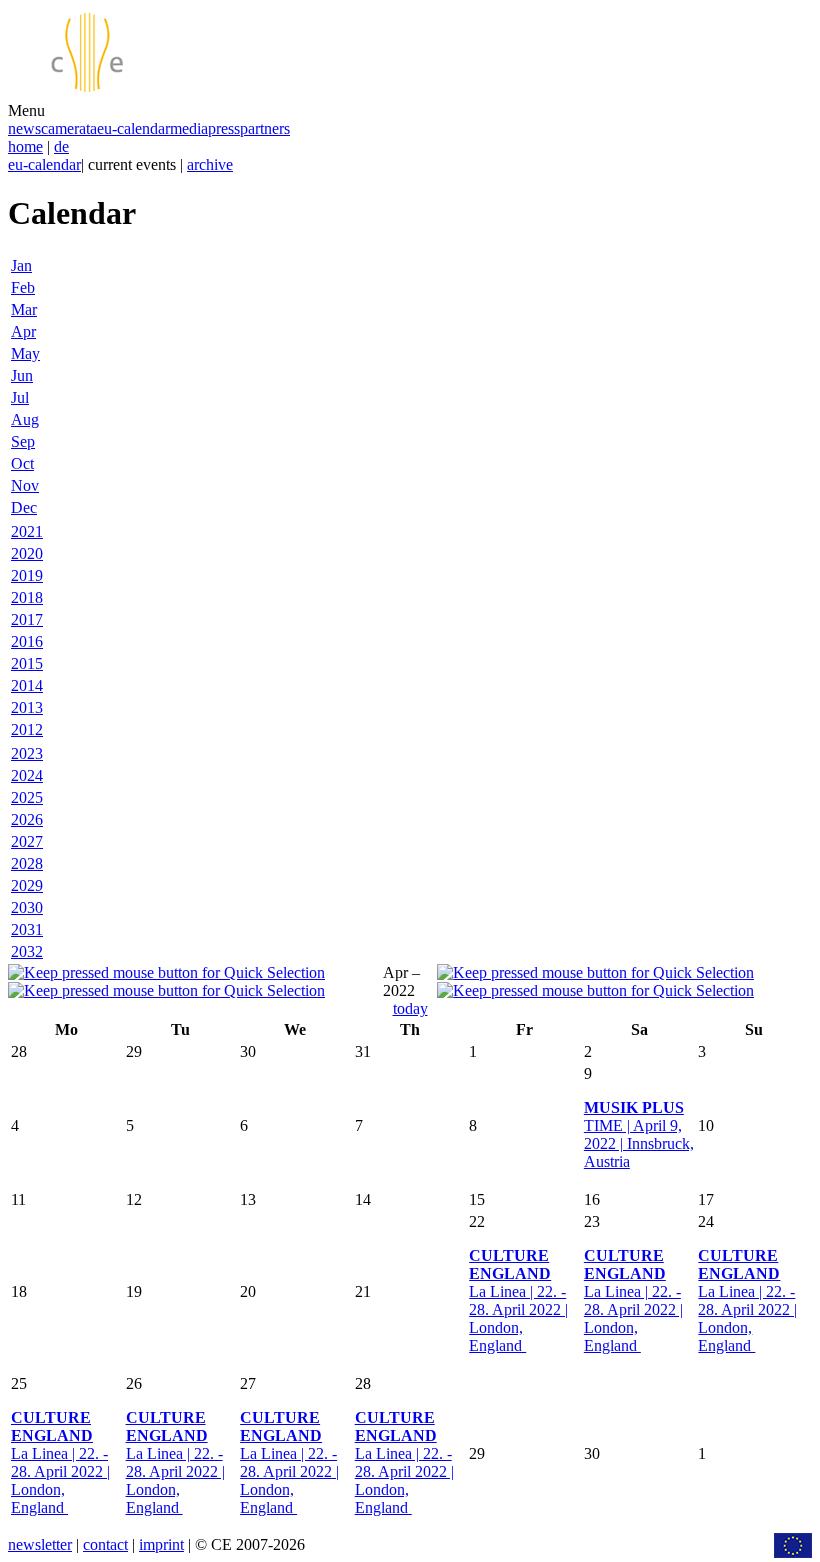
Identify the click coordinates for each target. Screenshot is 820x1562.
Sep (23, 441)
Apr (23, 331)
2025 (27, 797)
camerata (69, 128)
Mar (24, 309)
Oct (22, 463)
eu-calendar (133, 128)
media (189, 128)
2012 (27, 729)
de (61, 146)
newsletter (40, 1544)
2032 (27, 951)
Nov (25, 485)
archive (210, 164)
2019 (27, 575)
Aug (25, 419)
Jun (22, 375)
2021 (27, 531)
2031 (27, 929)
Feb (23, 287)
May (25, 353)
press (224, 128)
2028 (27, 863)
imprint (161, 1544)
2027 (27, 841)
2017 (27, 619)
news (24, 128)
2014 (27, 685)
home (25, 146)
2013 (27, 707)
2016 (27, 641)
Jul (20, 397)
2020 (27, 553)
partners (265, 128)
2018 (27, 597)
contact (105, 1544)
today (410, 1008)
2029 (27, 885)
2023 (27, 753)
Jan (21, 265)
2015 (27, 663)
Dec (24, 507)
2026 (27, 819)
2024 (27, 775)
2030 (27, 907)
